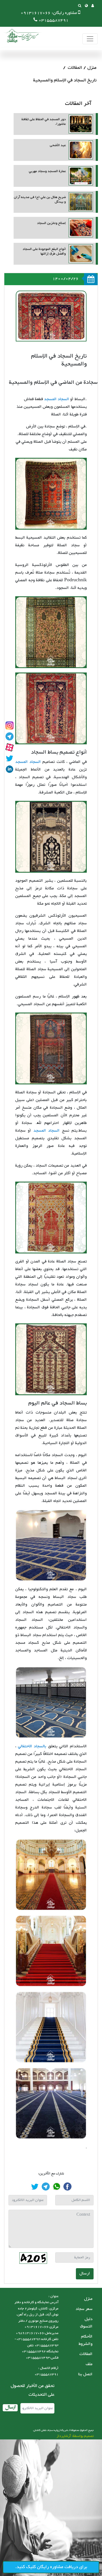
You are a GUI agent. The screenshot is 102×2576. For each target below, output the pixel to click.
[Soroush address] (10, 747)
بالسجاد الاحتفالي (32, 1746)
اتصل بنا (85, 2374)
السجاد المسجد (57, 399)
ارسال (85, 2273)
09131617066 (36, 13)
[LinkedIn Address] (10, 769)
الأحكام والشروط (86, 2340)
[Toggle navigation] (90, 39)
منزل (92, 68)
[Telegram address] (10, 736)
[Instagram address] (10, 725)
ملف (89, 2364)
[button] (86, 6)
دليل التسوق (86, 2323)
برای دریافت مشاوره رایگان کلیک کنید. (51, 2567)
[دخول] (93, 6)
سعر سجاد (84, 2309)
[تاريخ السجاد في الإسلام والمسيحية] (67, 2186)
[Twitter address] (10, 758)
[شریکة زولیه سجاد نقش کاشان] (22, 36)
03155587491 (54, 20)
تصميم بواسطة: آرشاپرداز (75, 2436)
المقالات (75, 68)
